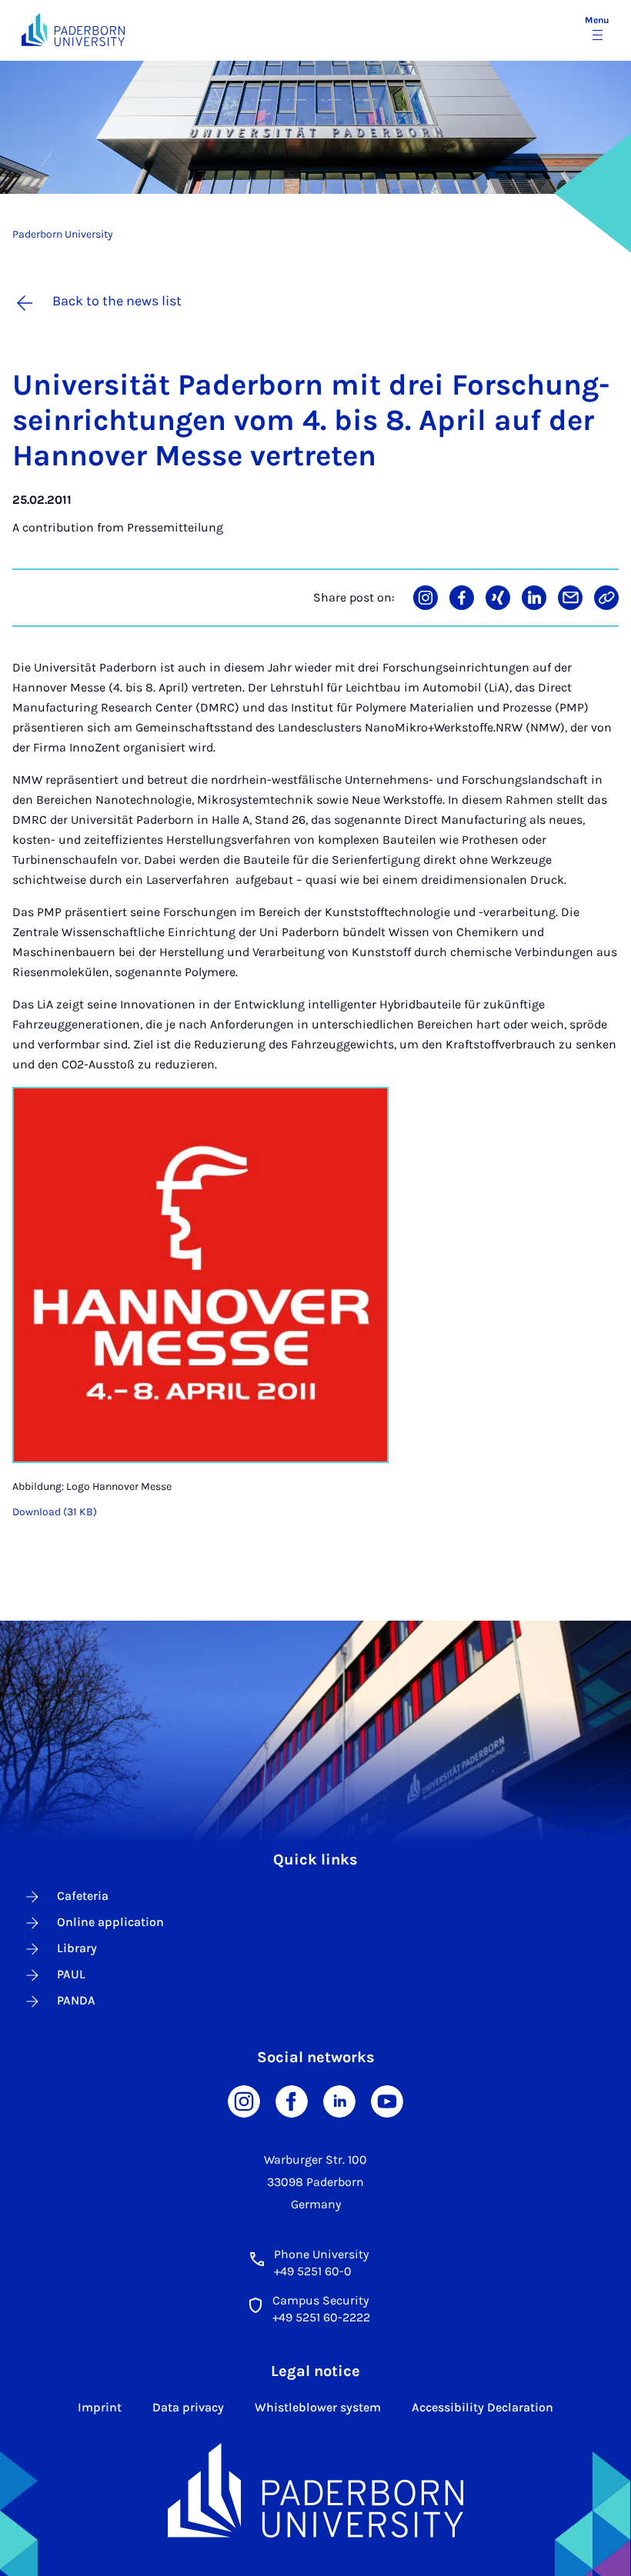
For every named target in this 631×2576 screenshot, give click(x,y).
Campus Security (321, 2300)
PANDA (76, 2000)
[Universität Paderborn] (315, 2491)
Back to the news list (117, 301)
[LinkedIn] (339, 2100)
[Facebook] (292, 2100)
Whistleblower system (318, 2407)
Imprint (100, 2407)
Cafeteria (83, 1896)
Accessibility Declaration (482, 2407)
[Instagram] (244, 2100)
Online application (110, 1922)
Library (77, 1948)
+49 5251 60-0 (313, 2271)
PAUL (71, 1974)
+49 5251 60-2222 (321, 2317)
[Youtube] (387, 2100)
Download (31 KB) (55, 1512)
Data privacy (188, 2407)
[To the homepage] (73, 30)
